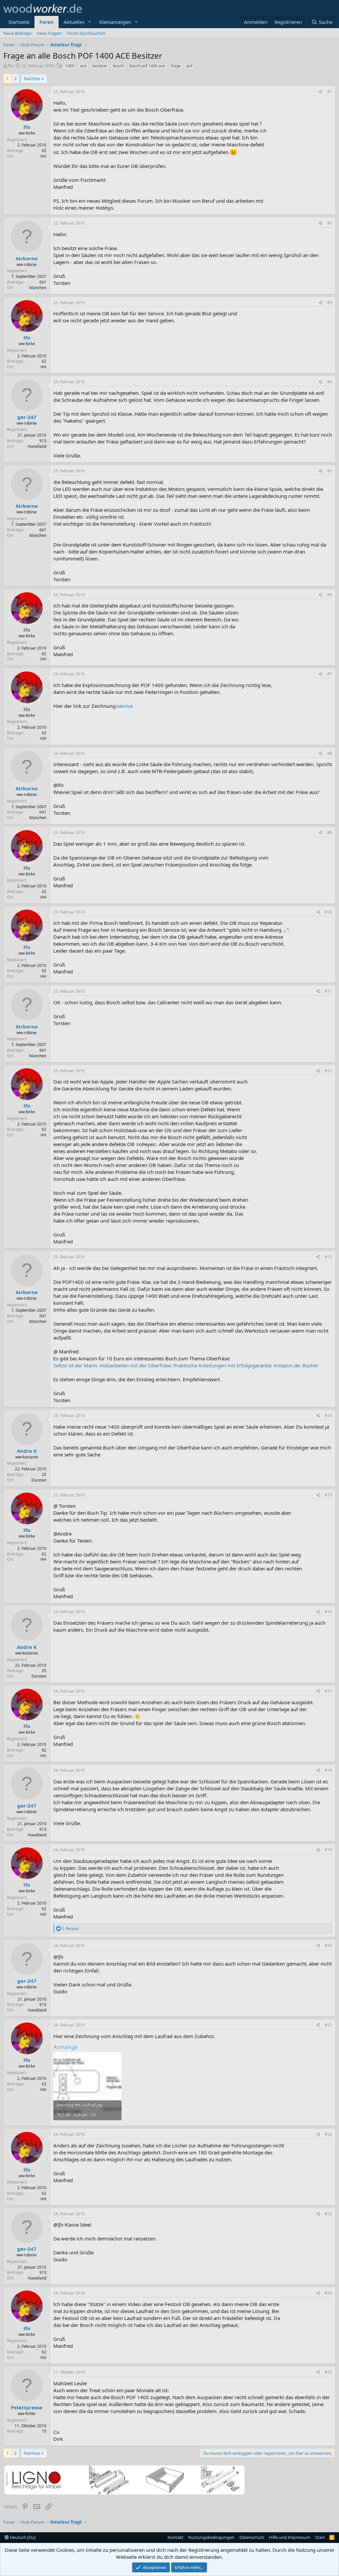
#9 (330, 833)
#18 (328, 1770)
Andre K (27, 1451)
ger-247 (27, 417)
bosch (118, 66)
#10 (328, 912)
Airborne (27, 258)
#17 (328, 1691)
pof (189, 66)
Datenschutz (252, 2537)
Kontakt (175, 2537)
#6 (330, 595)
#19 (328, 1850)
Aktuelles (74, 22)
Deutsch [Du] (22, 2537)
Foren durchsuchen (86, 33)
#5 (330, 471)
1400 (70, 66)
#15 (328, 1495)
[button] (90, 22)
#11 (328, 991)
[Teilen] (321, 92)
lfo (10, 66)
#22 (328, 2134)
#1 (330, 92)
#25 (328, 2372)
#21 (328, 2025)
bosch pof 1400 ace (147, 66)
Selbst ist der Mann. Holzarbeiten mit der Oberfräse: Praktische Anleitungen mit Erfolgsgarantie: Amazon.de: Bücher (186, 1365)
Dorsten (39, 1480)
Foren (47, 22)
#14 (328, 1416)
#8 (330, 753)
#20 (328, 1945)
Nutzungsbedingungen (211, 2537)
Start (320, 2537)
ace (83, 66)
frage (176, 66)
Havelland (37, 446)
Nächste (32, 79)
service (125, 706)
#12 (328, 1071)
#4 (330, 382)
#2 (330, 223)
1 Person (70, 1929)
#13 (328, 1257)
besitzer (100, 66)
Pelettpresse (27, 2407)
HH (43, 156)
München (38, 288)
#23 (328, 2214)
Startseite (19, 22)
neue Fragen (49, 33)
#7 (330, 674)
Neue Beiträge (17, 33)
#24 (328, 2293)
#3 (330, 303)
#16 (328, 1612)
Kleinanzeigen (115, 22)
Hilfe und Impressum (290, 2537)
